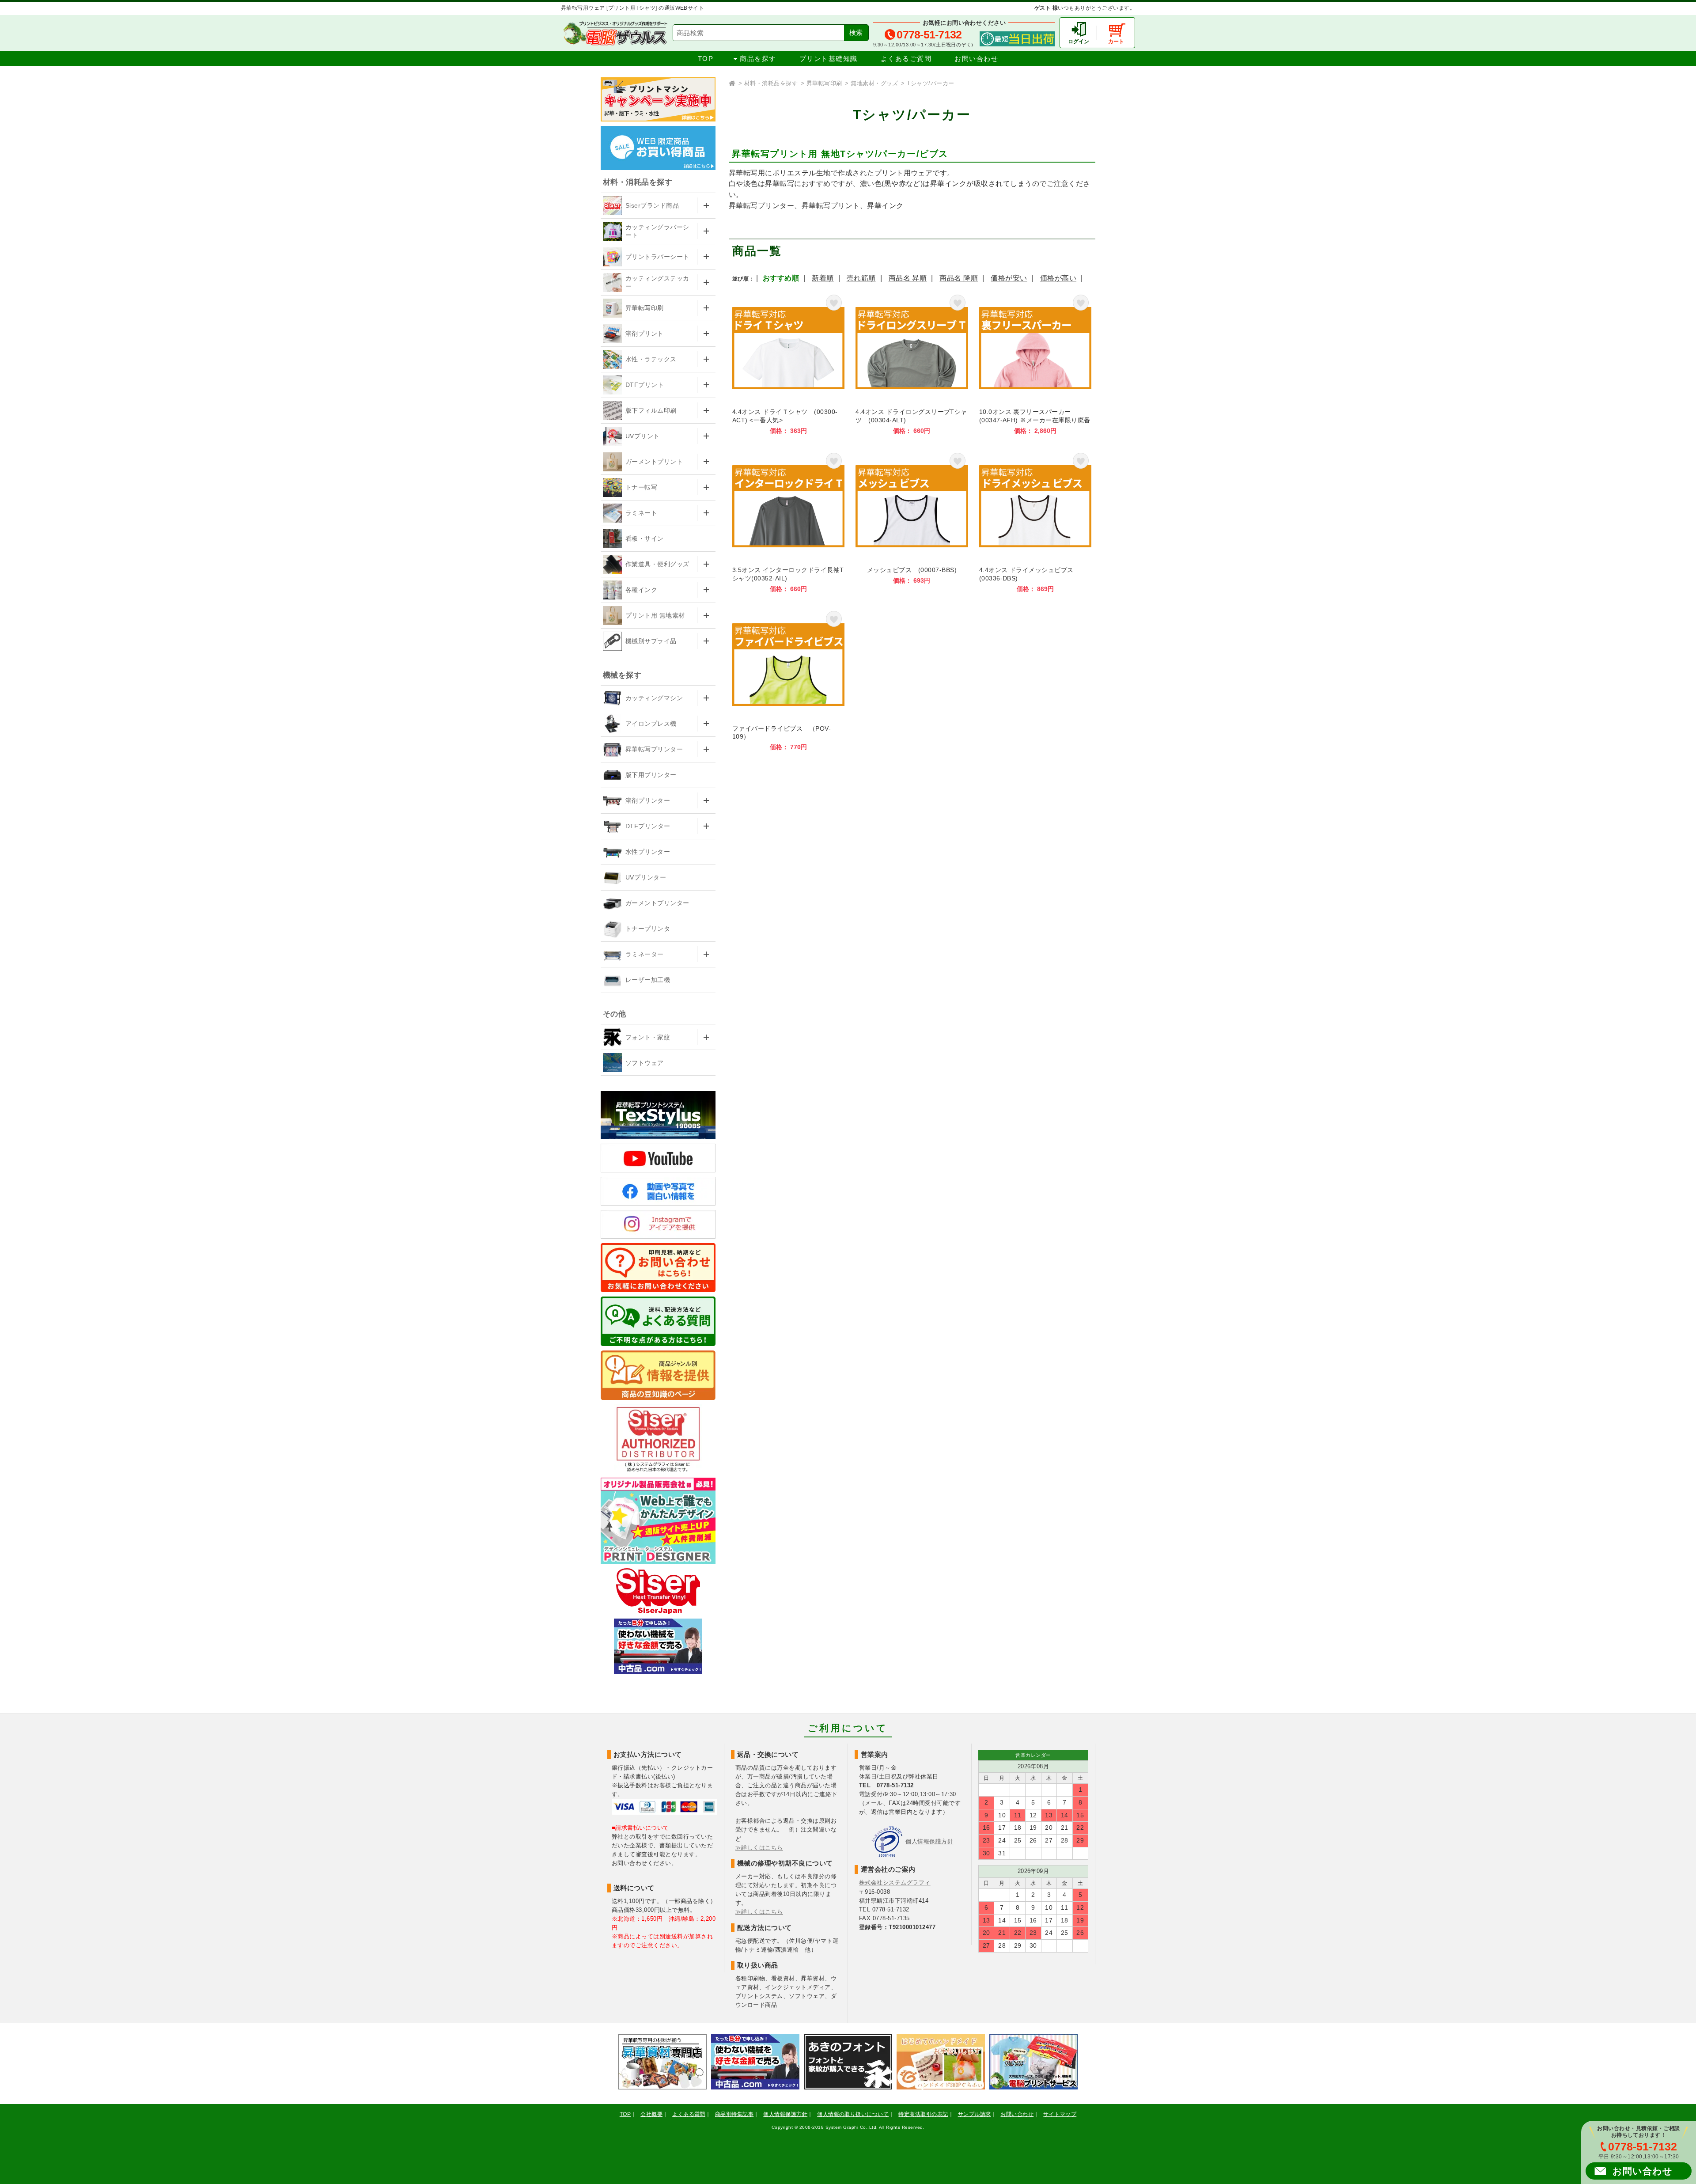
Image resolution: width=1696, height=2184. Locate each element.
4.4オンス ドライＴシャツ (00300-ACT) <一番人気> (788, 363)
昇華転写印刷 (824, 83)
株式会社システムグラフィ (895, 1883)
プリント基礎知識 (829, 59)
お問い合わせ (976, 59)
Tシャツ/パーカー (930, 83)
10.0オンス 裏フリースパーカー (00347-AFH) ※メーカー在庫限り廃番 (1035, 363)
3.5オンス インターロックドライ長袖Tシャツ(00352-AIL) (788, 521)
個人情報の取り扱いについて (853, 2114)
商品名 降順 (959, 278)
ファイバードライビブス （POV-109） (788, 680)
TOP (706, 59)
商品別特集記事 (734, 2114)
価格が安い (1009, 278)
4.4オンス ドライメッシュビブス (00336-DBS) (1035, 521)
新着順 (823, 278)
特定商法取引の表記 (923, 2114)
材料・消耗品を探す (771, 83)
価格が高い (1058, 278)
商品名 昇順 (908, 278)
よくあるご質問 (906, 59)
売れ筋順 (861, 278)
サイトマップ (1060, 2114)
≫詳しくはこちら (759, 1848)
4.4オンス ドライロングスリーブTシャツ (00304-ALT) (912, 363)
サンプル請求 (975, 2114)
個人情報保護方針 (929, 1841)
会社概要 (651, 2114)
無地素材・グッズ (874, 83)
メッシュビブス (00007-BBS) (912, 521)
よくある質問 (689, 2114)
